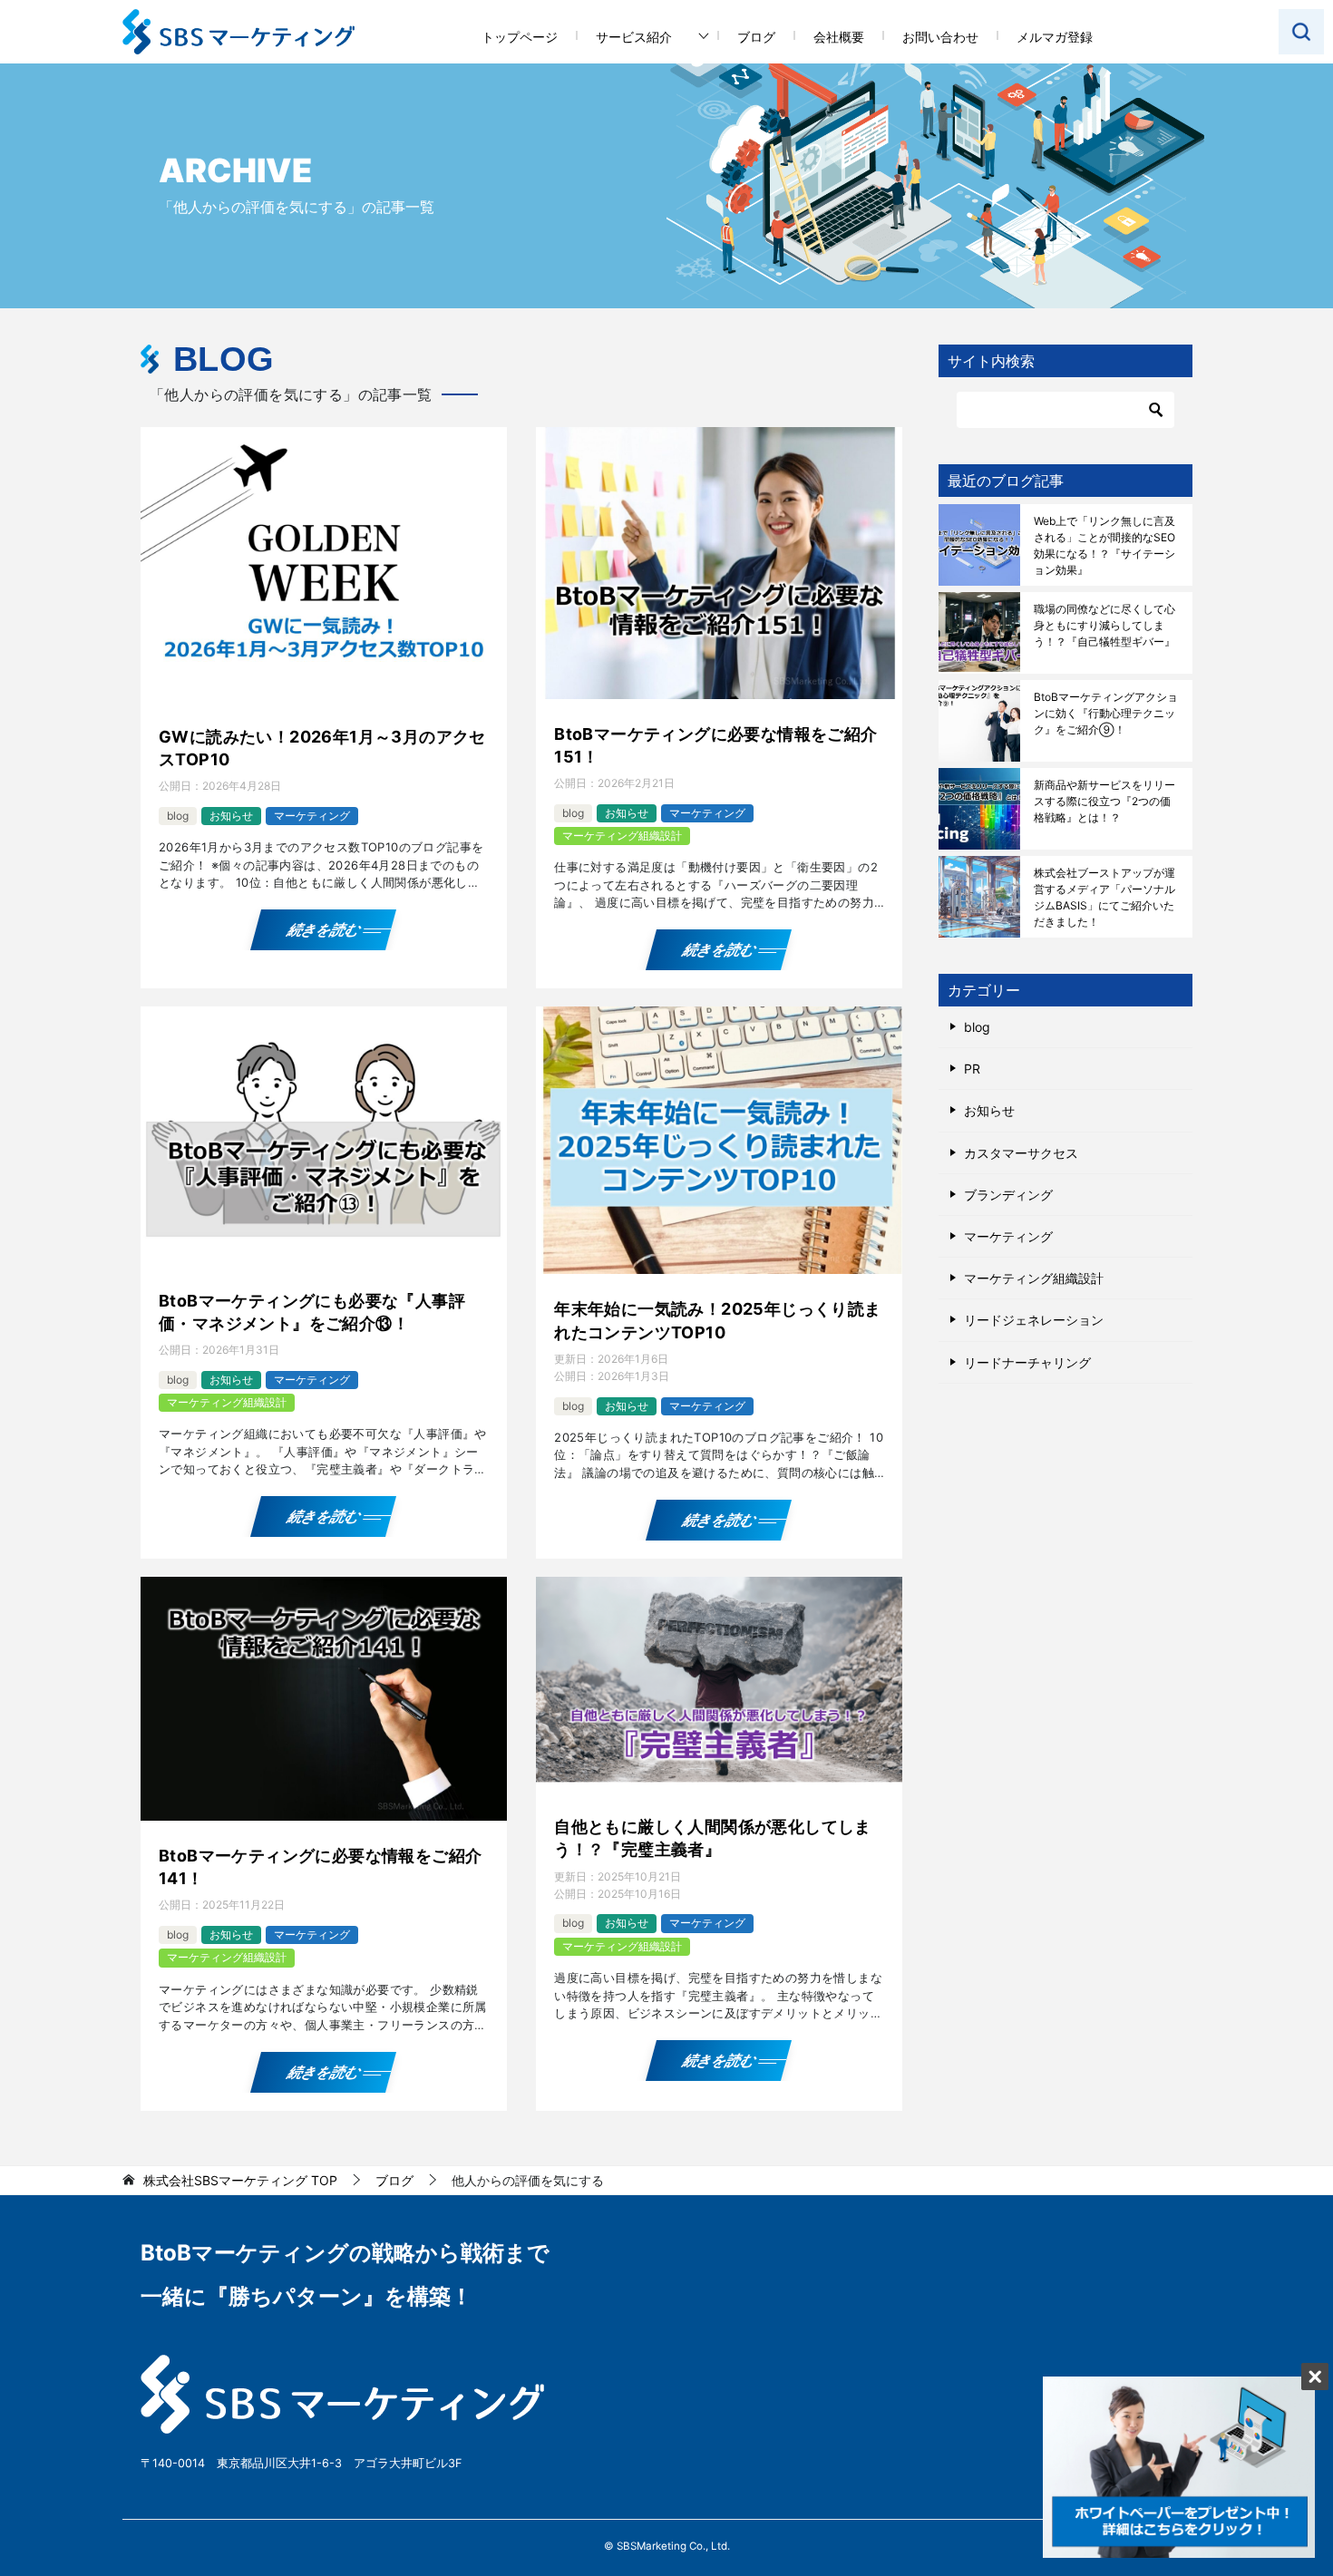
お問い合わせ (940, 37)
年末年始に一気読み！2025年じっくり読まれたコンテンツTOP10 (717, 1320)
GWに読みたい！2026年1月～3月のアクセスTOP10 (322, 748)
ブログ (756, 37)
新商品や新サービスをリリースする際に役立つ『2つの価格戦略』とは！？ (1104, 801)
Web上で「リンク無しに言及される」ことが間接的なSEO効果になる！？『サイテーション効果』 (1104, 545)
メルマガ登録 (1055, 37)
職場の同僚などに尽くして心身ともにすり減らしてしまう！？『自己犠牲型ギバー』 (1104, 625)
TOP (240, 2181)
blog (178, 816)
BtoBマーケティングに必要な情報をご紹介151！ (715, 745)
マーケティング (312, 816)
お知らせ (231, 816)
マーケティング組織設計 (622, 836)
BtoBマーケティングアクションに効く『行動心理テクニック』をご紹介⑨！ (1106, 713)
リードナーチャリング (1027, 1362)
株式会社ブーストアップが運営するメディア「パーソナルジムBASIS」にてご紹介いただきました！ (1104, 897)
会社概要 (839, 37)
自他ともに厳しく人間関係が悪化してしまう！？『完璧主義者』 (713, 1838)
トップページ (520, 37)
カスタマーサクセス (1021, 1153)
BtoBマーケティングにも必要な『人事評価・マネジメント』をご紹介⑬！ (312, 1312)
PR (972, 1069)
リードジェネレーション (1034, 1320)
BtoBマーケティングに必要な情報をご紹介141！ (320, 1867)
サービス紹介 (634, 37)
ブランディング (1008, 1195)
